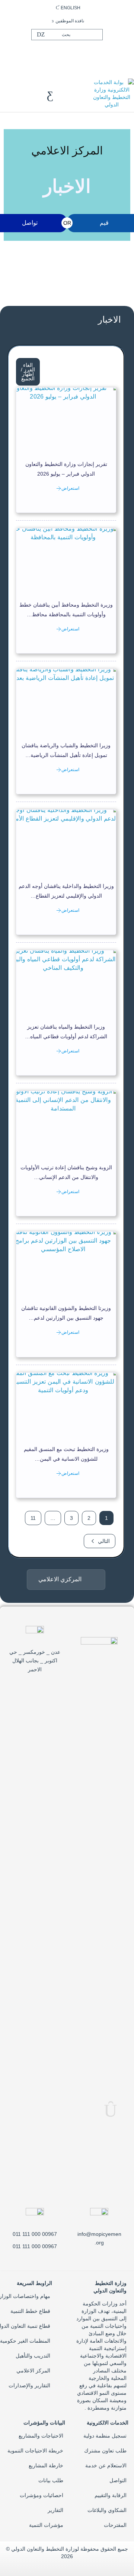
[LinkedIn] (56, 54)
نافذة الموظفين (70, 21)
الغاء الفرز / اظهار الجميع (28, 372)
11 (33, 1518)
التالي (104, 1541)
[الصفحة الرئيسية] (112, 93)
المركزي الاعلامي (60, 1579)
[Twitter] (68, 54)
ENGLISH (71, 8)
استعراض (70, 488)
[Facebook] (80, 54)
